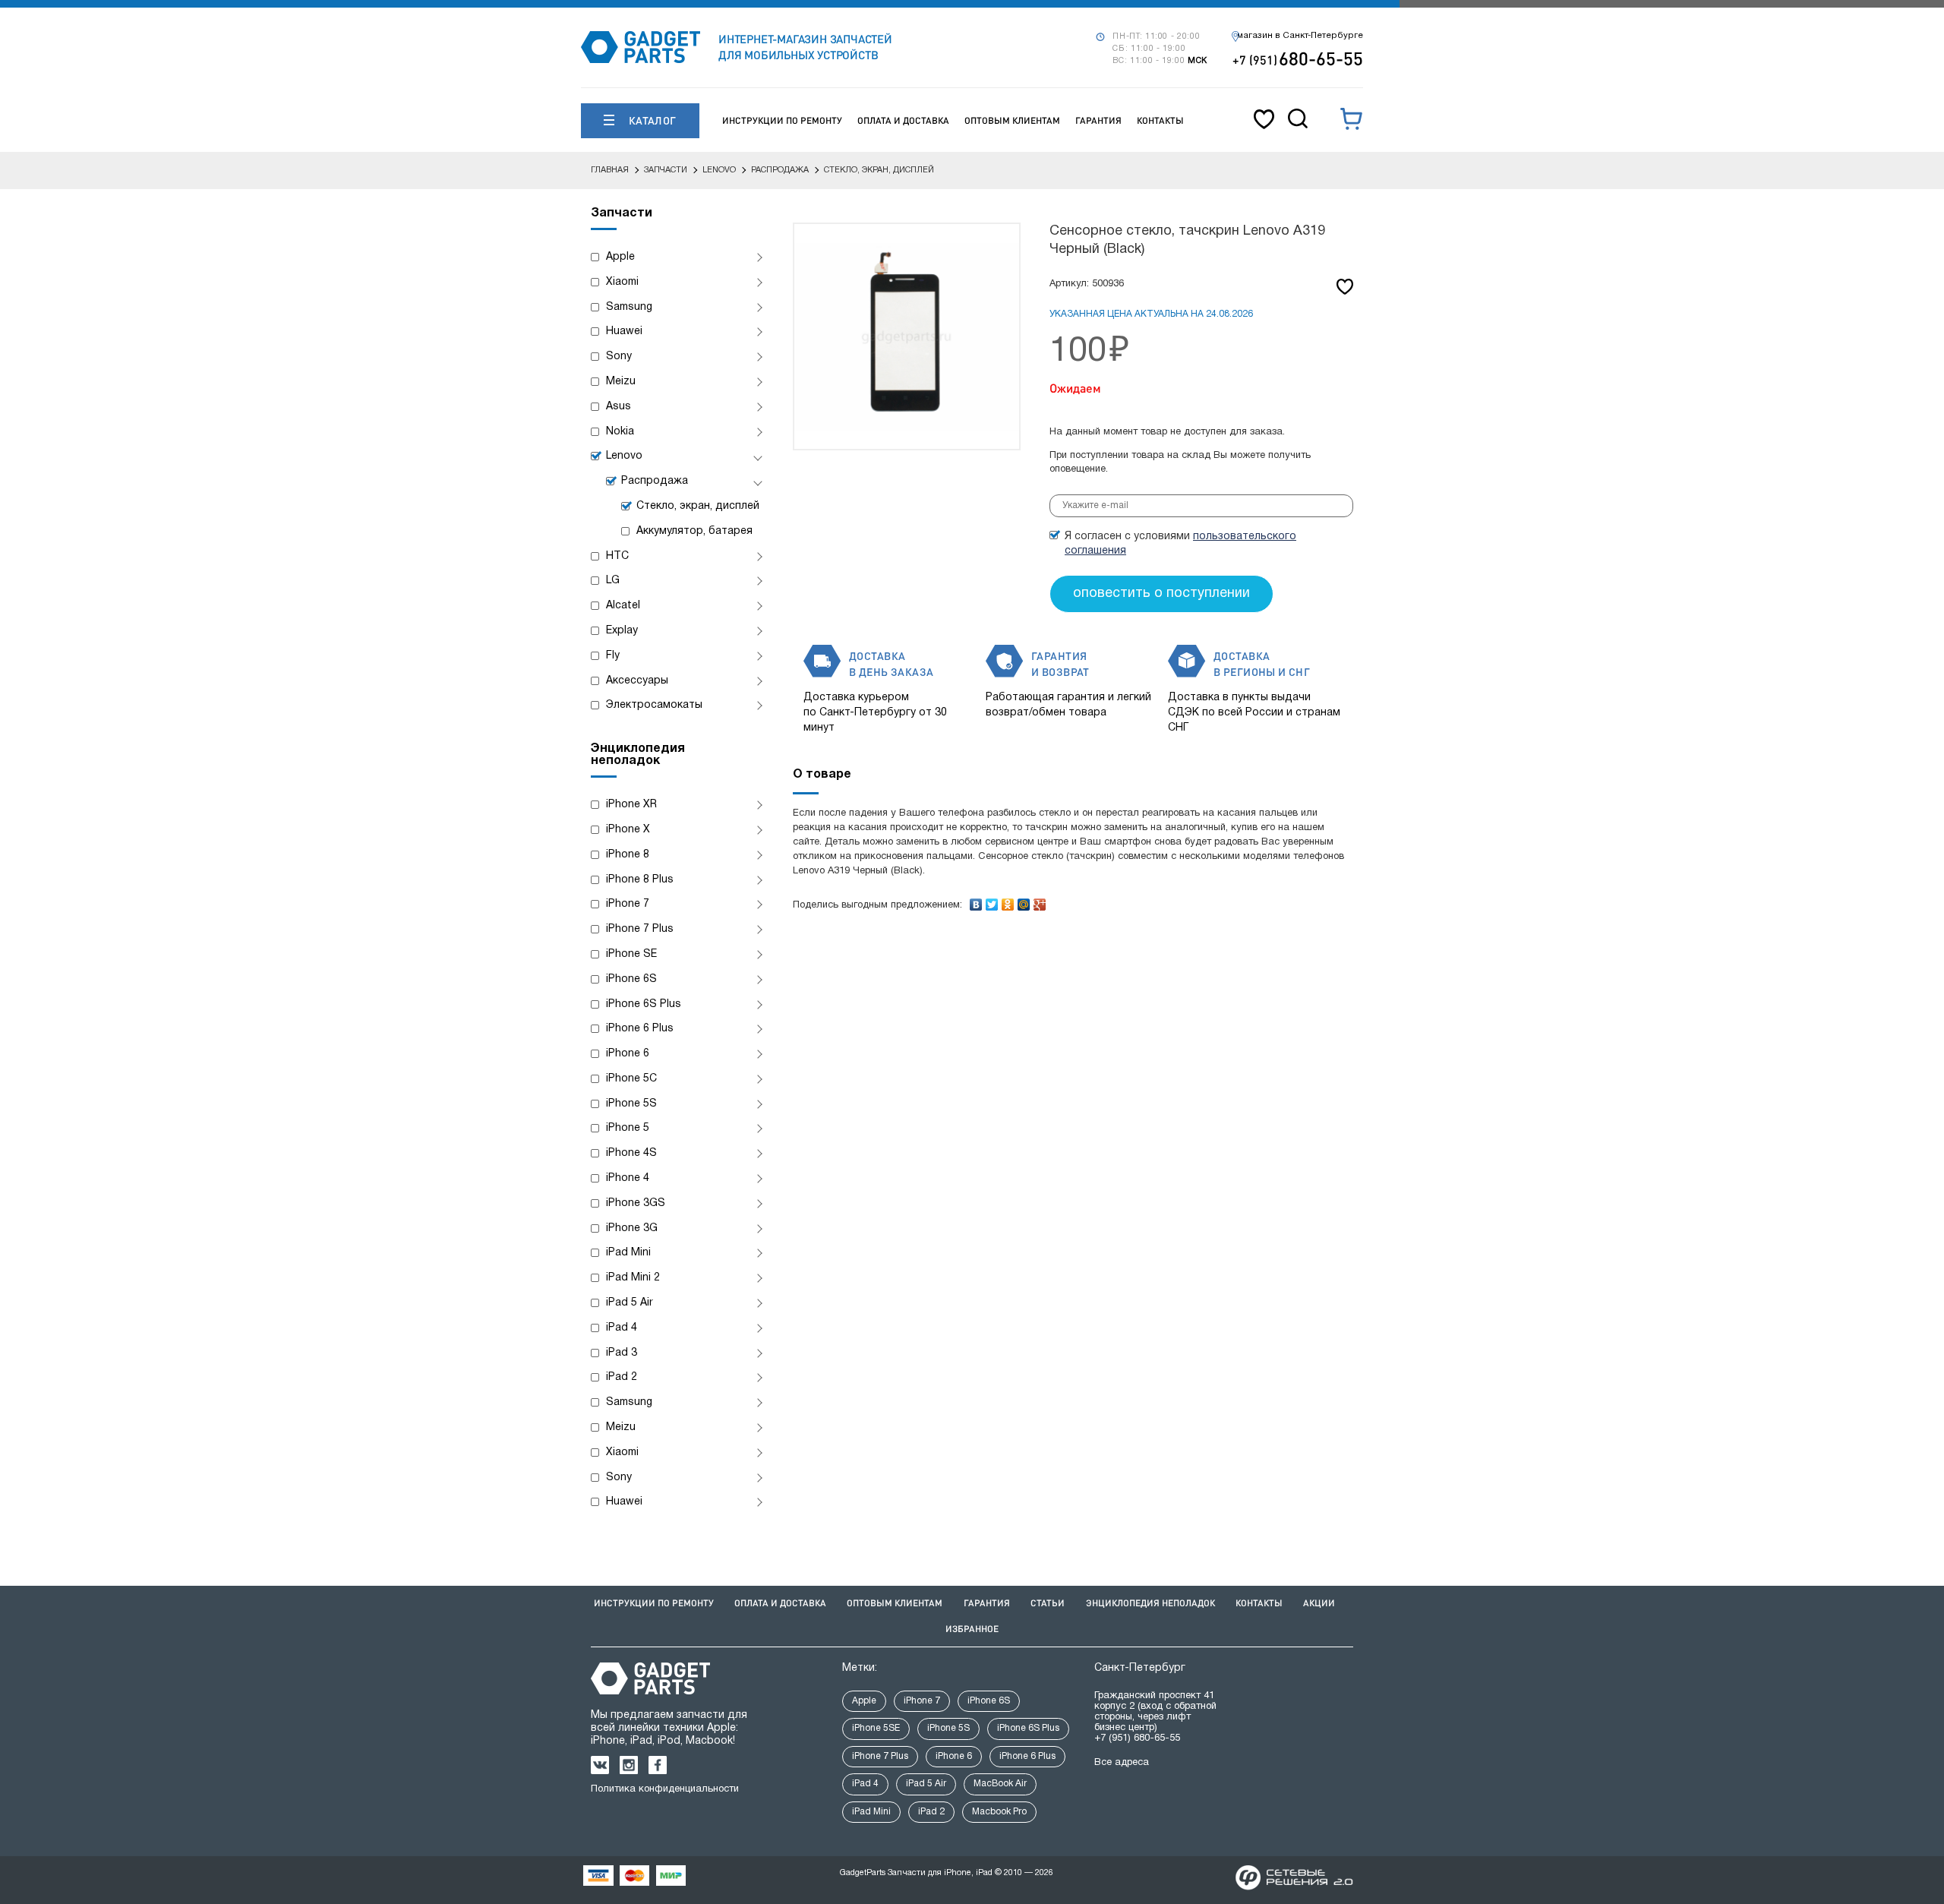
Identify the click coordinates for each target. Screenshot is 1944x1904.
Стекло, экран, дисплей (698, 506)
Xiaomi (622, 282)
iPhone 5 (628, 1128)
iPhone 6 (628, 1054)
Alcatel (623, 606)
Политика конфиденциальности (665, 1789)
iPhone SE (631, 954)
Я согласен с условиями (1180, 544)
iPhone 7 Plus (640, 929)
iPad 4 (622, 1328)
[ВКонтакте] (976, 901)
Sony (619, 357)
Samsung (629, 307)
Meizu (621, 382)
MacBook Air (1000, 1784)
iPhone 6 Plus (640, 1029)
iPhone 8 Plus (640, 880)
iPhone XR (631, 805)
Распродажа (655, 481)
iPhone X (628, 830)
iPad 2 (622, 1377)
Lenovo (624, 456)
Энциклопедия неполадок (1150, 1603)
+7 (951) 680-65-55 (1137, 1738)
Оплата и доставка (903, 120)
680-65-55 (1298, 58)
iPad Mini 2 (633, 1278)
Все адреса (1122, 1763)
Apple (620, 257)
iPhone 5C (631, 1079)
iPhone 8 (628, 855)
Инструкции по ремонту (782, 120)
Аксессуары (637, 681)
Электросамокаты (654, 705)
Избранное (972, 1629)
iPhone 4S (631, 1153)
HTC (617, 556)
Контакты (1160, 120)
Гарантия (1098, 120)
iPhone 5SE (876, 1728)
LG (613, 581)
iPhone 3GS (636, 1203)
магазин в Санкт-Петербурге (1300, 36)
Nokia (620, 432)
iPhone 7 (628, 904)
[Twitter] (992, 901)
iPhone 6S (631, 979)
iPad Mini (628, 1253)
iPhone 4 (628, 1178)
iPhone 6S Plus (644, 1004)
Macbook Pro (999, 1812)
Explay (622, 631)
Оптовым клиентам (1012, 120)
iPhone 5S (631, 1104)
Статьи (1048, 1603)
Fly (613, 656)
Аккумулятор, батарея (694, 531)
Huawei (624, 332)
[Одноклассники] (1008, 901)
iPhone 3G (632, 1228)
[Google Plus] (1040, 901)
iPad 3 (622, 1353)
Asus (619, 407)
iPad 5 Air (630, 1303)
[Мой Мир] (1024, 901)
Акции (1319, 1603)
